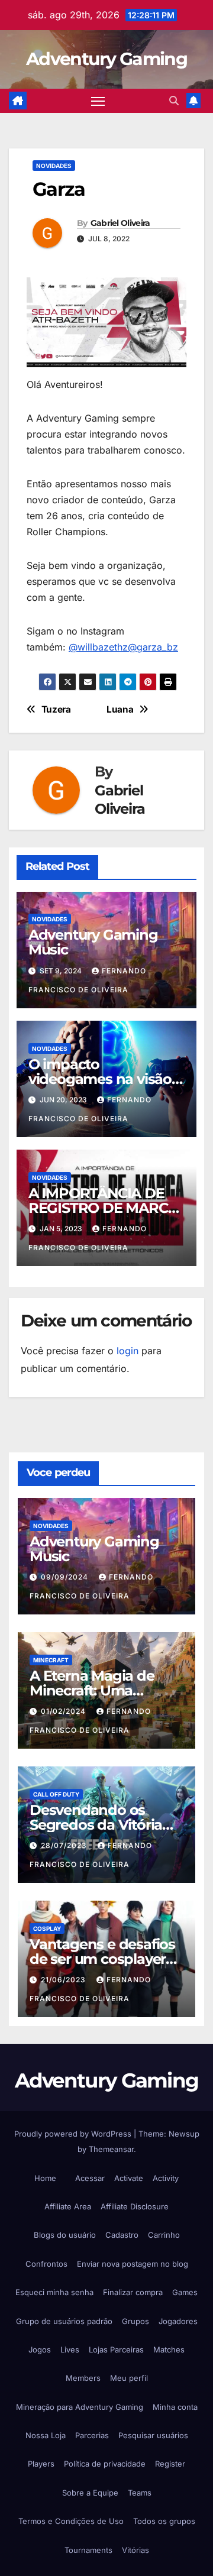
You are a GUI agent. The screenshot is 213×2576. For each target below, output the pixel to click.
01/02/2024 (64, 1711)
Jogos (40, 2350)
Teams (140, 2493)
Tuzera (56, 710)
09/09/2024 (66, 1577)
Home (45, 2178)
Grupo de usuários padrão (64, 2321)
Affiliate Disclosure (135, 2206)
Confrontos (46, 2264)
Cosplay (47, 1928)
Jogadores (178, 2321)
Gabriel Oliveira (120, 223)
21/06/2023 (64, 1980)
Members (83, 2378)
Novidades (54, 166)
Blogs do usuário (65, 2235)
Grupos (135, 2321)
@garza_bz (153, 647)
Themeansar (111, 2149)
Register (170, 2464)
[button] (174, 101)
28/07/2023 (65, 1845)
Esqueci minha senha (54, 2292)
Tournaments (88, 2550)
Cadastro (122, 2235)
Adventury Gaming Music (93, 942)
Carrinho (164, 2235)
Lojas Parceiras (116, 2350)
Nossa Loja (46, 2435)
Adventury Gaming (106, 59)
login (128, 1351)
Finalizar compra (133, 2292)
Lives (70, 2350)
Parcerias (92, 2435)
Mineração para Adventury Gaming (80, 2407)
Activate (129, 2178)
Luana (120, 710)
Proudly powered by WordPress (74, 2134)
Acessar (90, 2178)
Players (41, 2464)
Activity (166, 2178)
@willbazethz (98, 647)
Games (185, 2292)
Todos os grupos (164, 2521)
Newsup (184, 2134)
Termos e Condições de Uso (71, 2521)
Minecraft (51, 1660)
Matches (169, 2350)
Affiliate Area (68, 2206)
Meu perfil (129, 2378)
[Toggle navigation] (98, 101)
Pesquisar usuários (153, 2435)
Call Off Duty (56, 1794)
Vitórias (135, 2550)
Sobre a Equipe (90, 2493)
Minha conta (175, 2407)
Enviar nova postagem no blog (133, 2264)
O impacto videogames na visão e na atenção (106, 1079)
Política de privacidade (105, 2464)
